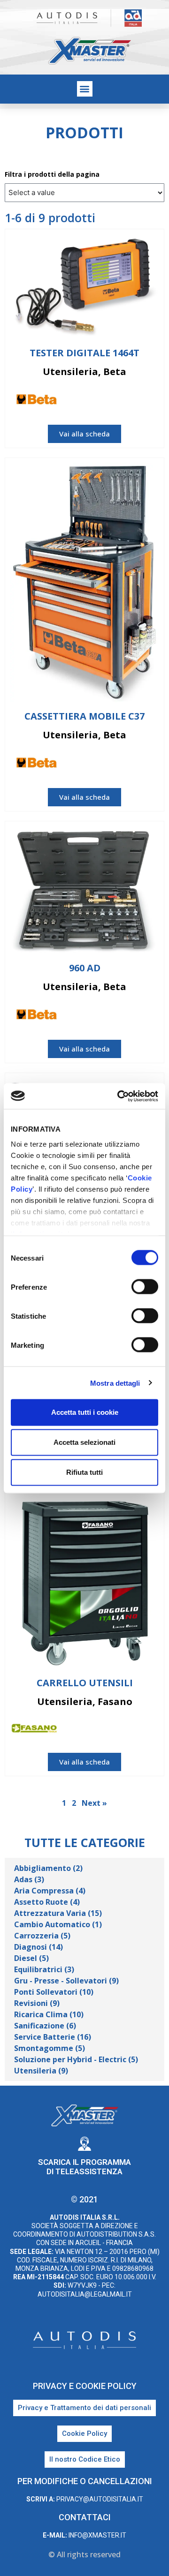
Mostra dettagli (115, 1383)
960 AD (85, 968)
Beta (151, 401)
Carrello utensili (85, 1683)
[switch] (145, 1287)
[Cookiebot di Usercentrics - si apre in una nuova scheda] (119, 1096)
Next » (94, 1803)
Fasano (146, 1729)
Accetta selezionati (84, 1442)
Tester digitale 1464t (84, 353)
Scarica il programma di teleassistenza (84, 2167)
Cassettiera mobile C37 (84, 716)
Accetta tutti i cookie (85, 1412)
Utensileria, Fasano (85, 1701)
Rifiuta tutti (84, 1472)
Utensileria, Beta (84, 372)
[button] (85, 89)
